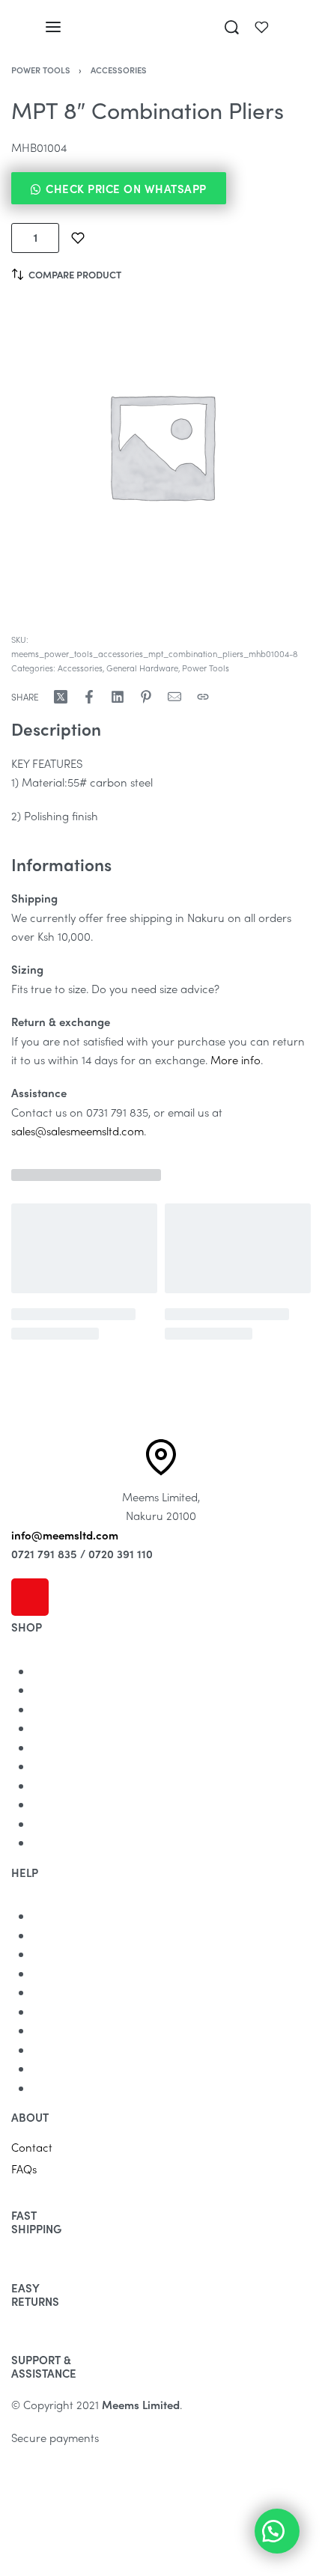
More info (236, 1060)
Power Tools (41, 70)
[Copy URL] (203, 697)
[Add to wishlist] (78, 238)
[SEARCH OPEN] (232, 27)
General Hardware (142, 668)
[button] (161, 188)
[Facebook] (70, 1597)
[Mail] (174, 697)
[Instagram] (30, 1597)
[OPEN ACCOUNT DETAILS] (262, 27)
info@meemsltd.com (65, 1535)
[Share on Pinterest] (146, 697)
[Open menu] (53, 27)
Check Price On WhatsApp (126, 189)
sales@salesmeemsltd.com (78, 1131)
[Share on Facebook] (89, 697)
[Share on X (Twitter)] (61, 697)
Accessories (119, 70)
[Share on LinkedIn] (118, 697)
